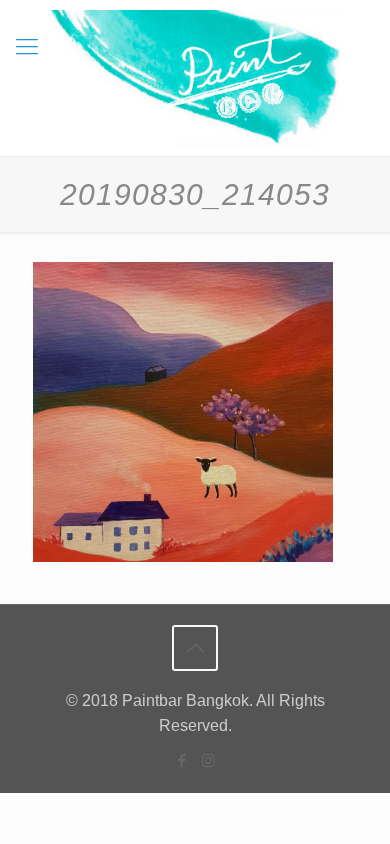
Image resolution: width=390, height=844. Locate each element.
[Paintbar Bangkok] (195, 78)
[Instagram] (208, 760)
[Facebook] (181, 760)
